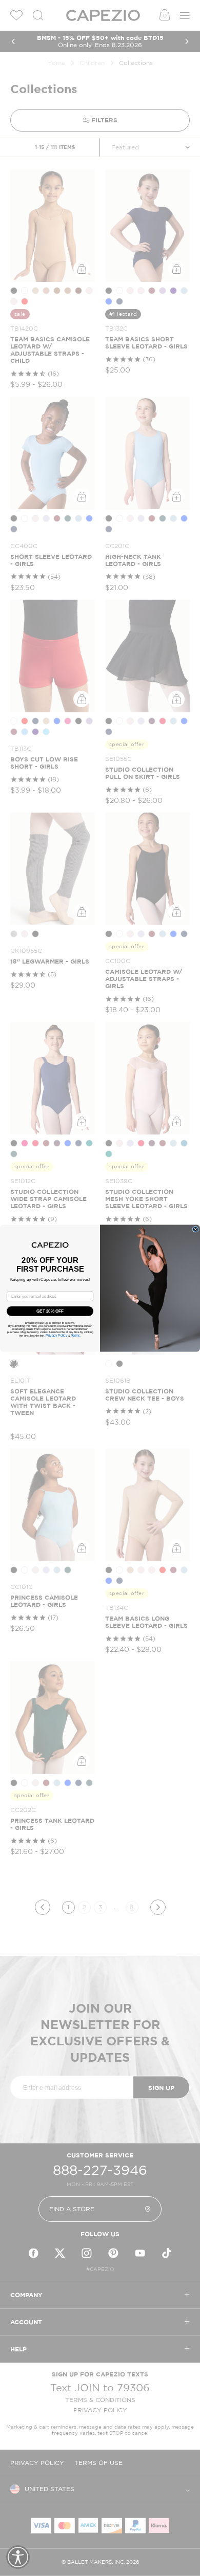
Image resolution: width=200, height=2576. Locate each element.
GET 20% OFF (50, 1311)
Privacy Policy (56, 1335)
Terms (75, 1335)
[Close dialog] (195, 1229)
